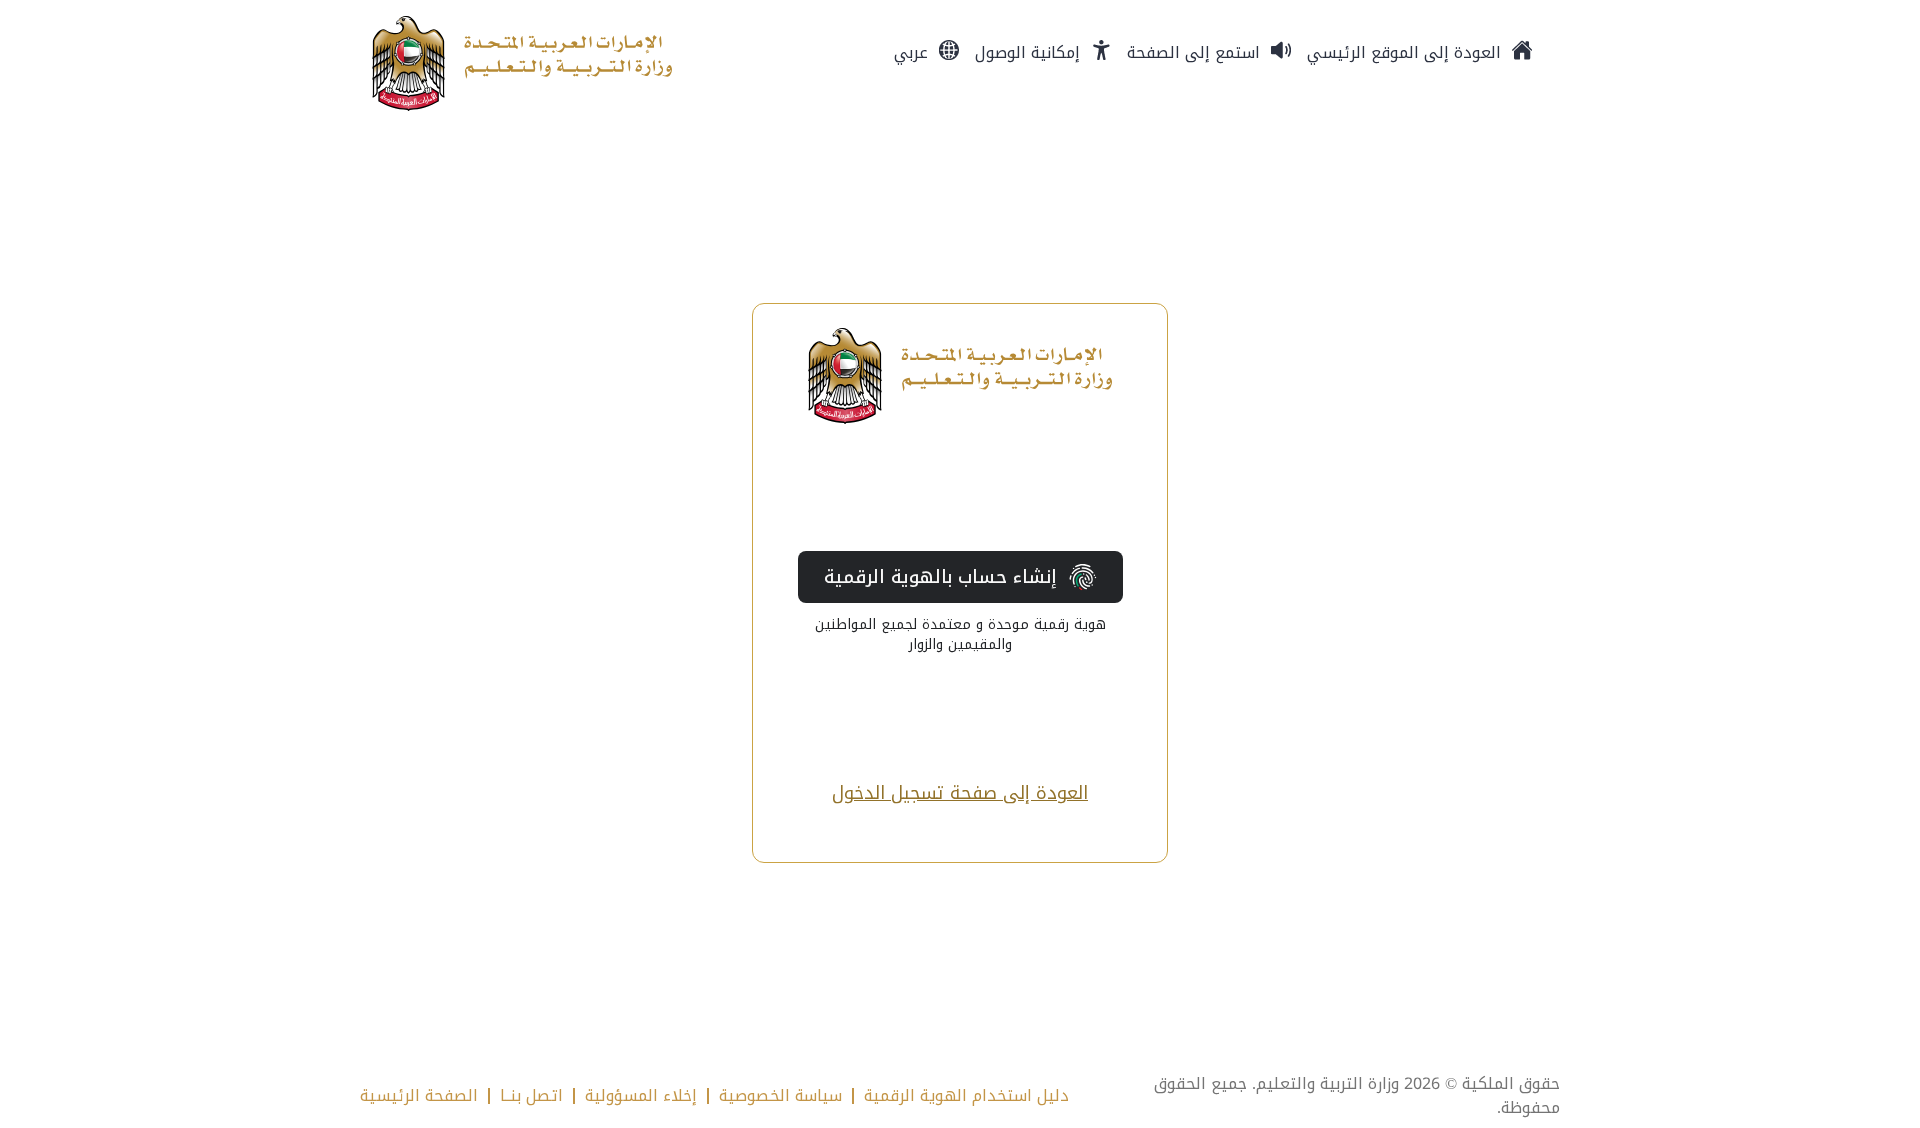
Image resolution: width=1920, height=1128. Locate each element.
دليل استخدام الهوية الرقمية (966, 1095)
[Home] (522, 63)
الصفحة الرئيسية (419, 1095)
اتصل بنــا (531, 1095)
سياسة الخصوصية (780, 1095)
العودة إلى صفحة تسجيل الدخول (960, 793)
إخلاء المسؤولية (641, 1095)
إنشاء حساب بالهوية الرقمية (940, 577)
